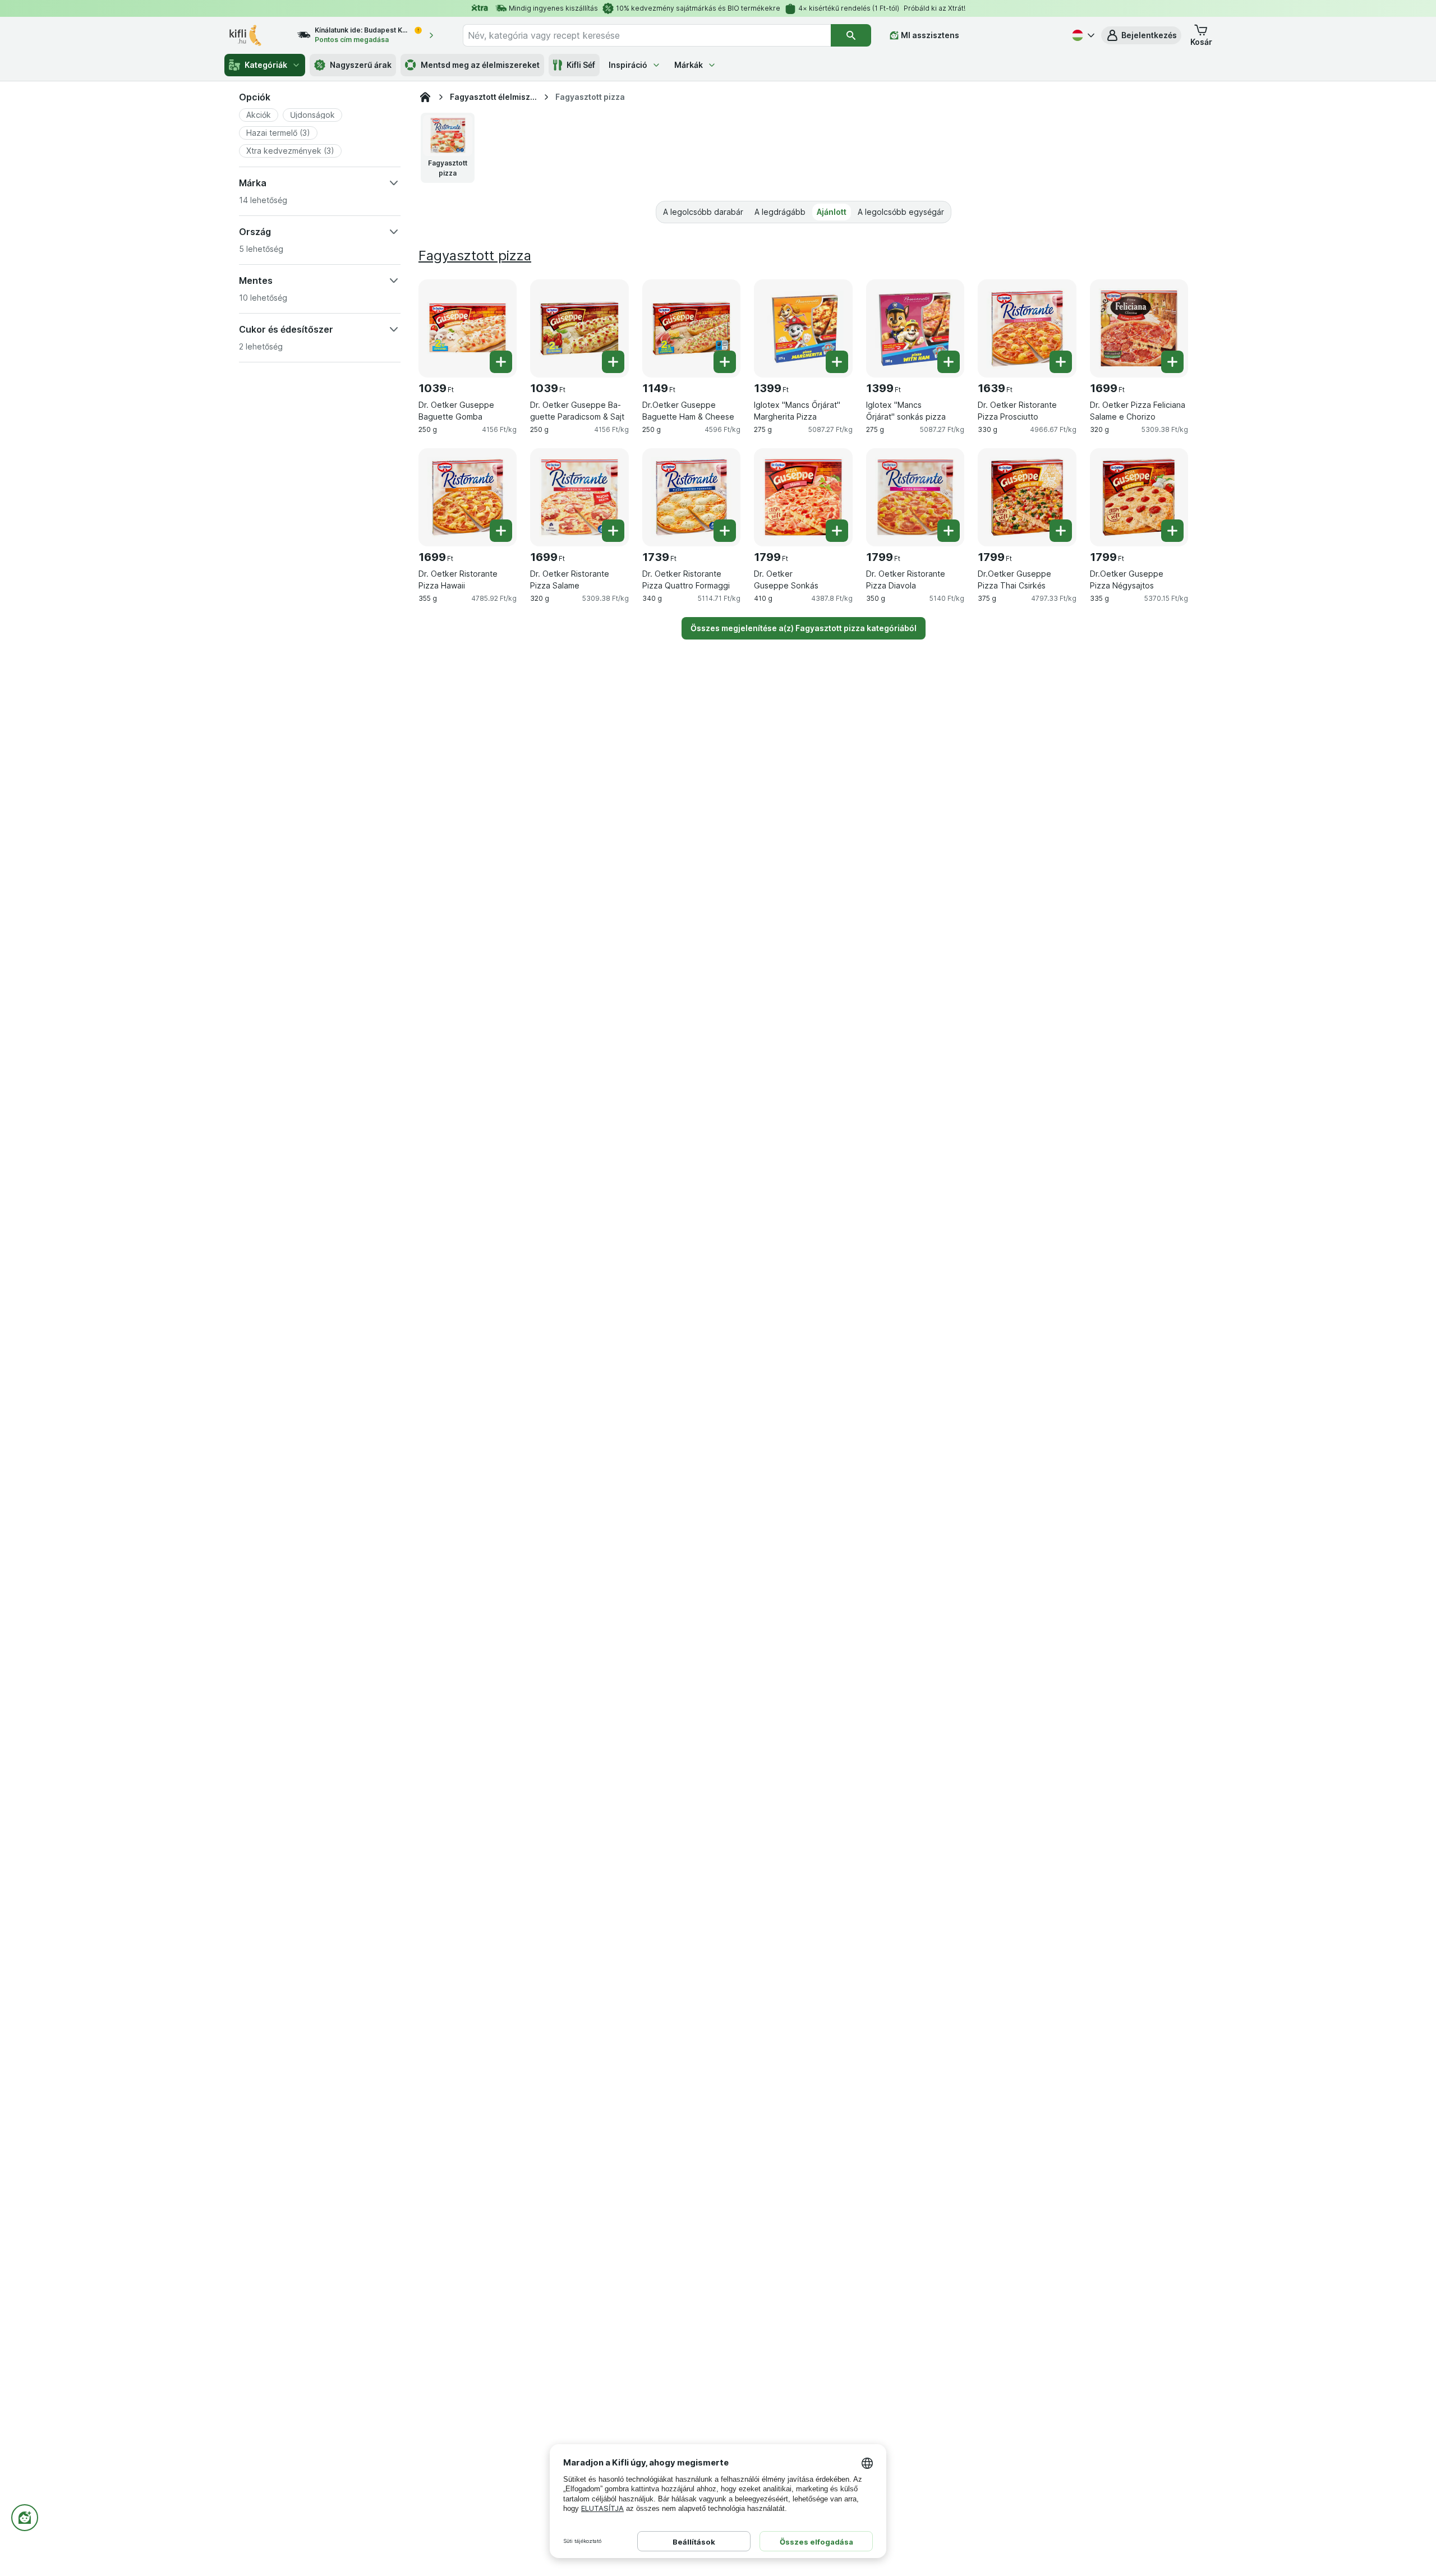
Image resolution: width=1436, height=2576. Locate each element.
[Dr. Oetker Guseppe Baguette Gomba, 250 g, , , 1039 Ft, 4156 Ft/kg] (468, 328)
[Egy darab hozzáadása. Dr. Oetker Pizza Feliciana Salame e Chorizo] (1172, 362)
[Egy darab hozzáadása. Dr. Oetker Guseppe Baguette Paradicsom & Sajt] (613, 362)
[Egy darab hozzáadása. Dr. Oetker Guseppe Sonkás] (837, 531)
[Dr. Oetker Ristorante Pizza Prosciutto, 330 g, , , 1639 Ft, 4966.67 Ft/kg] (1027, 328)
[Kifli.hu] (425, 97)
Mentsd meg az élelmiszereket (480, 65)
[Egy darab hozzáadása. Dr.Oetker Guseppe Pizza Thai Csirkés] (1061, 531)
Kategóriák (266, 65)
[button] (1141, 35)
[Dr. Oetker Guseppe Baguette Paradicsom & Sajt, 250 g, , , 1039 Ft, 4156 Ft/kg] (579, 328)
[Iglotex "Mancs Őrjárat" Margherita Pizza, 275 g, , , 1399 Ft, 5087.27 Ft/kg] (803, 328)
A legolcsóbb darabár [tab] (703, 212)
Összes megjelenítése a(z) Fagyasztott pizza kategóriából (804, 628)
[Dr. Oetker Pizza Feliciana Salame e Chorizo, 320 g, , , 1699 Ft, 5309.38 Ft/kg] (1139, 328)
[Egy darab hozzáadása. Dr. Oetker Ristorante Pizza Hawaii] (501, 531)
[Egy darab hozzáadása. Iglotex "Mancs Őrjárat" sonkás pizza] (949, 362)
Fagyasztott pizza (475, 256)
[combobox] (647, 35)
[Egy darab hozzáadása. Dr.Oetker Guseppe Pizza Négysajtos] (1172, 531)
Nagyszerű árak (361, 65)
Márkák (689, 65)
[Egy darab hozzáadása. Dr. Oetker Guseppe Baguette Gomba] (501, 362)
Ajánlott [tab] (832, 212)
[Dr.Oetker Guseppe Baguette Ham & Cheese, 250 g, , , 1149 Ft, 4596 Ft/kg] (691, 328)
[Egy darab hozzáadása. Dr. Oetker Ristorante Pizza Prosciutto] (1061, 362)
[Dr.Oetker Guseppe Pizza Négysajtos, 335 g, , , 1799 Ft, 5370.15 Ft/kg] (1139, 497)
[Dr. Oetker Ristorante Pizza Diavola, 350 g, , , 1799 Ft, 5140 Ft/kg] (915, 497)
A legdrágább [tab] (780, 212)
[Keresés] (851, 35)
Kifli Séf (581, 65)
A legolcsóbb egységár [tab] (901, 212)
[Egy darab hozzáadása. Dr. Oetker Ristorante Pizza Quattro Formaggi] (725, 531)
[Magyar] (1082, 35)
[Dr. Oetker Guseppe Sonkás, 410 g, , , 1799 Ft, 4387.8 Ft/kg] (803, 497)
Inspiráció (628, 65)
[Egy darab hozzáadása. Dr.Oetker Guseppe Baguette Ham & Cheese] (725, 362)
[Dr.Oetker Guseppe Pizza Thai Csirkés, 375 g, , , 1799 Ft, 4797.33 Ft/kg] (1027, 497)
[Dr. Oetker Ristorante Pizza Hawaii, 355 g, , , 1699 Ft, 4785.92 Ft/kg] (468, 497)
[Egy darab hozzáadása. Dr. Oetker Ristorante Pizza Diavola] (949, 531)
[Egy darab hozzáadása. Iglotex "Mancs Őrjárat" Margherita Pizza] (837, 362)
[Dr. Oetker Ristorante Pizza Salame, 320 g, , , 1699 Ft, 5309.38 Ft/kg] (579, 497)
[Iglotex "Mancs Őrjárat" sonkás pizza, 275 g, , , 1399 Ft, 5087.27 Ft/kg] (915, 328)
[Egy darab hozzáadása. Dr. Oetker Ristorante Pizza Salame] (613, 531)
